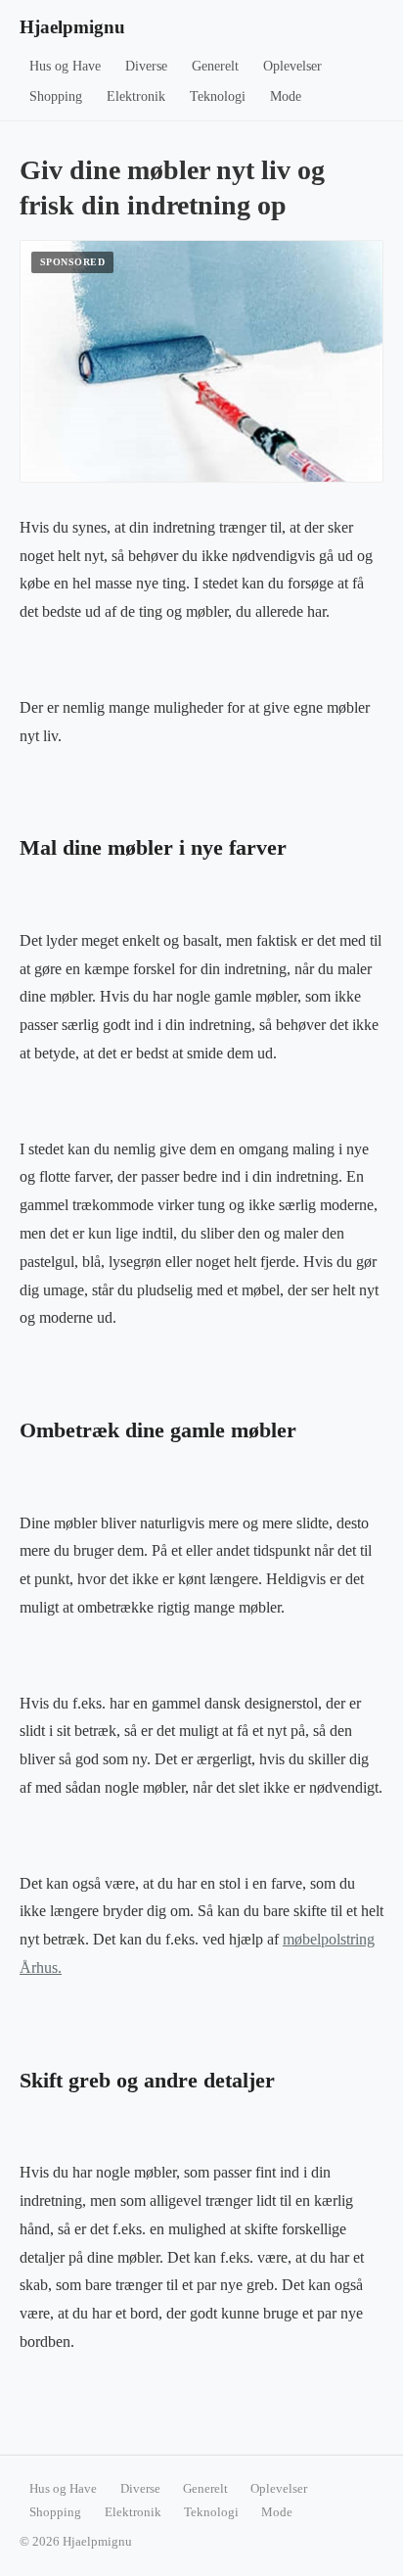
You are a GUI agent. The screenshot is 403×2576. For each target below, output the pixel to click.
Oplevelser (292, 66)
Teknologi (218, 96)
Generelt (215, 66)
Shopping (56, 96)
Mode (286, 96)
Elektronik (136, 96)
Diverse (146, 66)
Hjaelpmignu (72, 27)
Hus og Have (65, 66)
